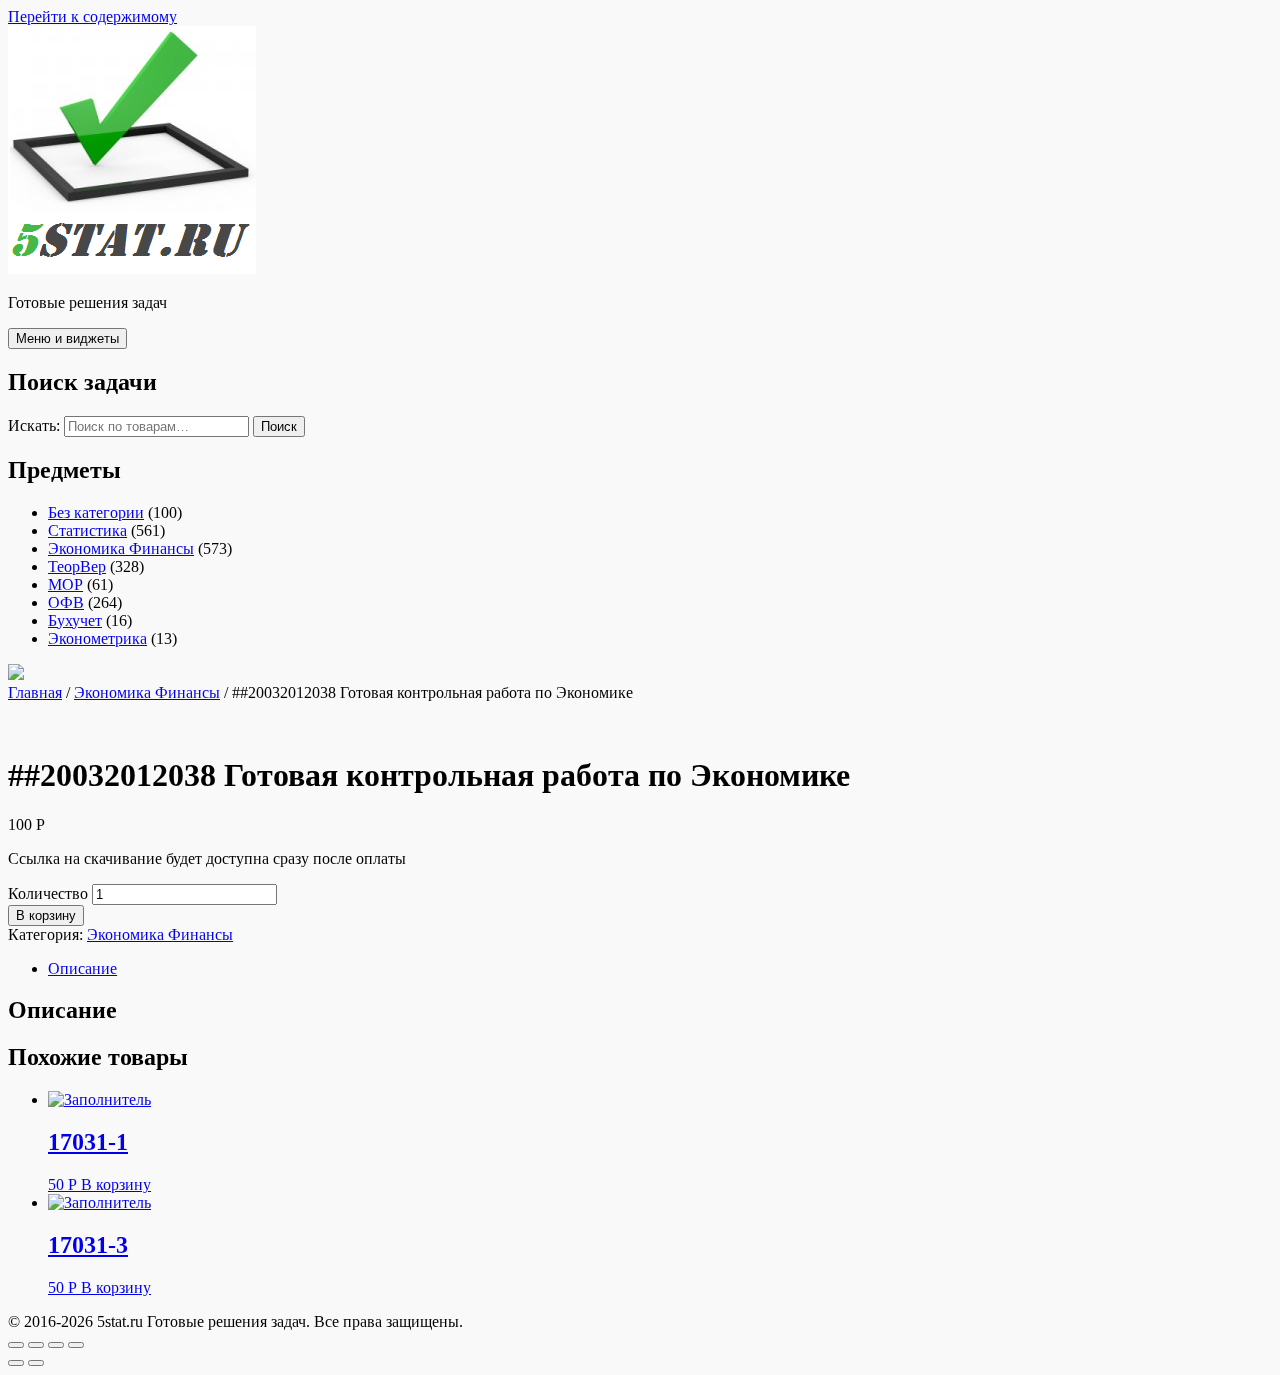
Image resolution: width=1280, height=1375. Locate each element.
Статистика (87, 530)
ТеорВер (77, 566)
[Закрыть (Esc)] (16, 1345)
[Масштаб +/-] (76, 1345)
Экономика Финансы (121, 548)
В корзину (46, 915)
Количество (48, 893)
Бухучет (75, 620)
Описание (82, 968)
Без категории (96, 512)
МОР (65, 584)
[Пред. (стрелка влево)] (16, 1363)
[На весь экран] (56, 1345)
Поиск (279, 426)
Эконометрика (97, 638)
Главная (35, 692)
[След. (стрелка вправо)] (36, 1363)
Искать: (34, 425)
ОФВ (66, 602)
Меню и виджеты (67, 338)
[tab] (660, 969)
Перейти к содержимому (92, 16)
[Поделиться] (36, 1345)
